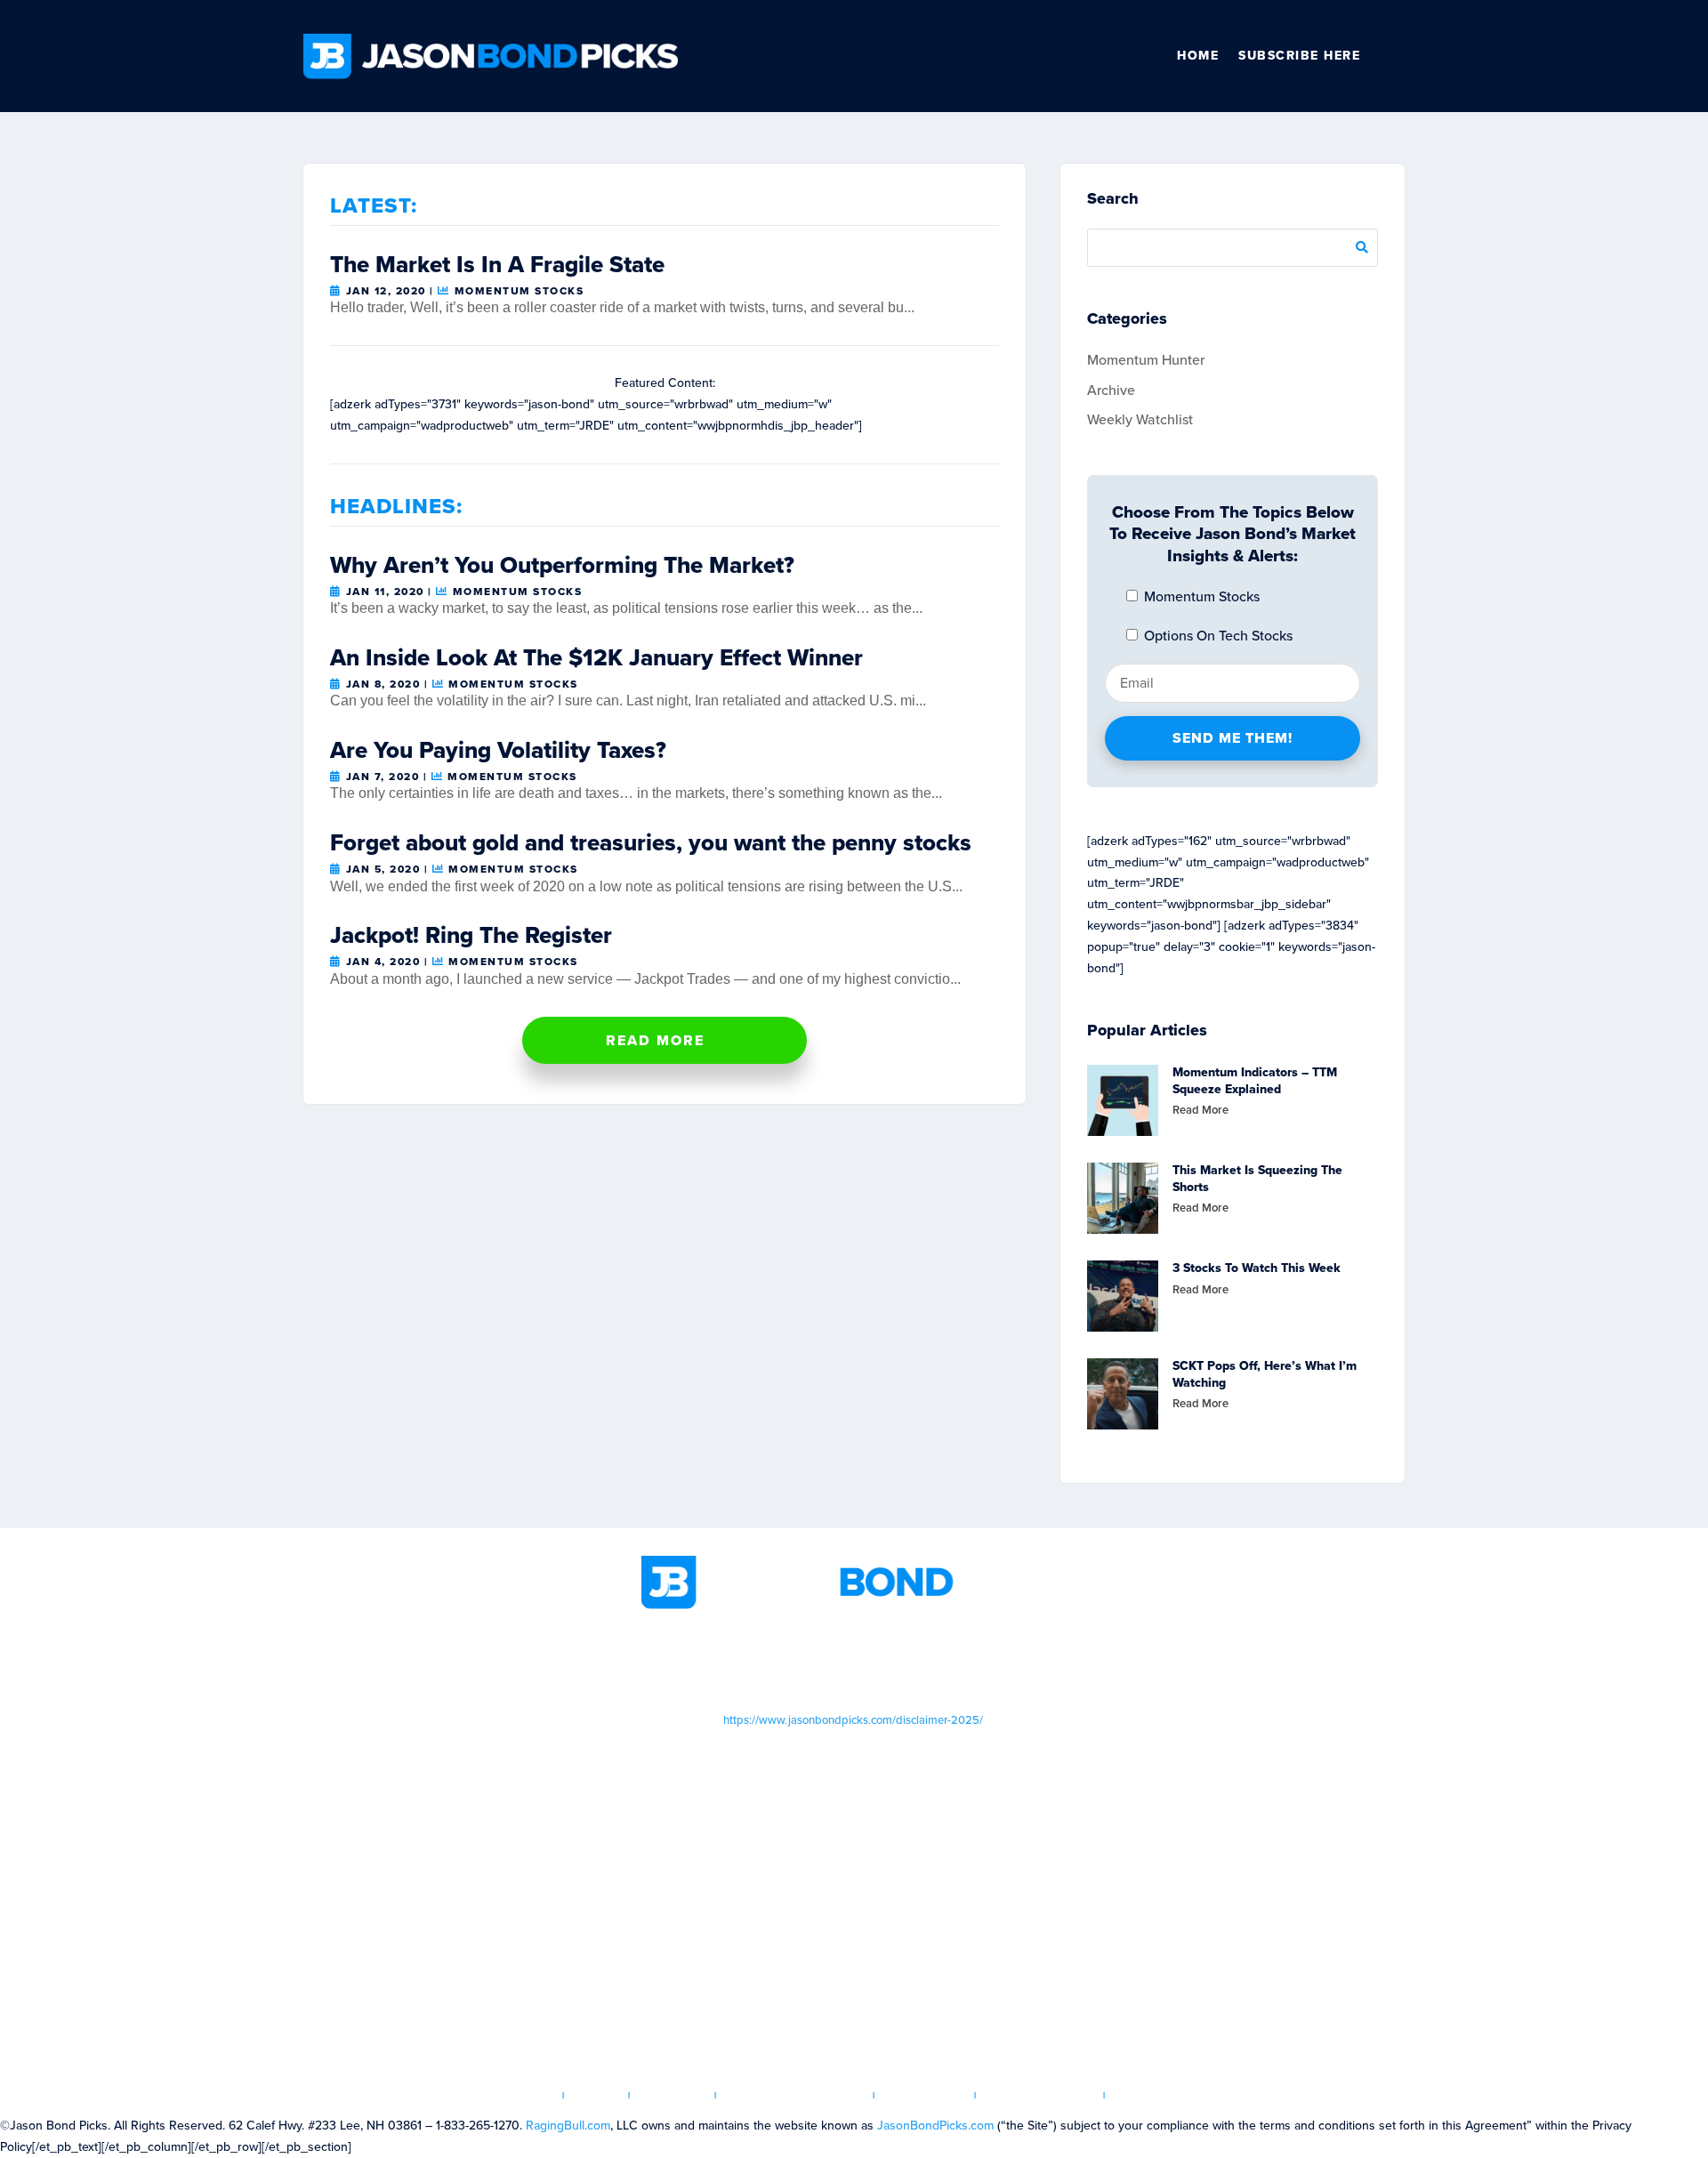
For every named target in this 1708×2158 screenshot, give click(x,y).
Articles (673, 2095)
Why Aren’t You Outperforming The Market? (562, 565)
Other (1398, 56)
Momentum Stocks (519, 291)
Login (597, 2095)
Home (1198, 56)
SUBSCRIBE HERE (1299, 56)
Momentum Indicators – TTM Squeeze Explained (1255, 1080)
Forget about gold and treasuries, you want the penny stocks (651, 842)
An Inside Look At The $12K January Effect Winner (596, 657)
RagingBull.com (568, 2126)
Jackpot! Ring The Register (471, 935)
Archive (1111, 390)
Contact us (1157, 2095)
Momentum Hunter (1146, 360)
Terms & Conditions (795, 2095)
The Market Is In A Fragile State (497, 264)
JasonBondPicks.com (935, 2126)
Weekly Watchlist (1140, 419)
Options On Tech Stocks (1217, 636)
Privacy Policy (1040, 2095)
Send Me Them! (1233, 738)
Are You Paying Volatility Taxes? (498, 750)
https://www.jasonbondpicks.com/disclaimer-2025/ (853, 1720)
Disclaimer (925, 2095)
